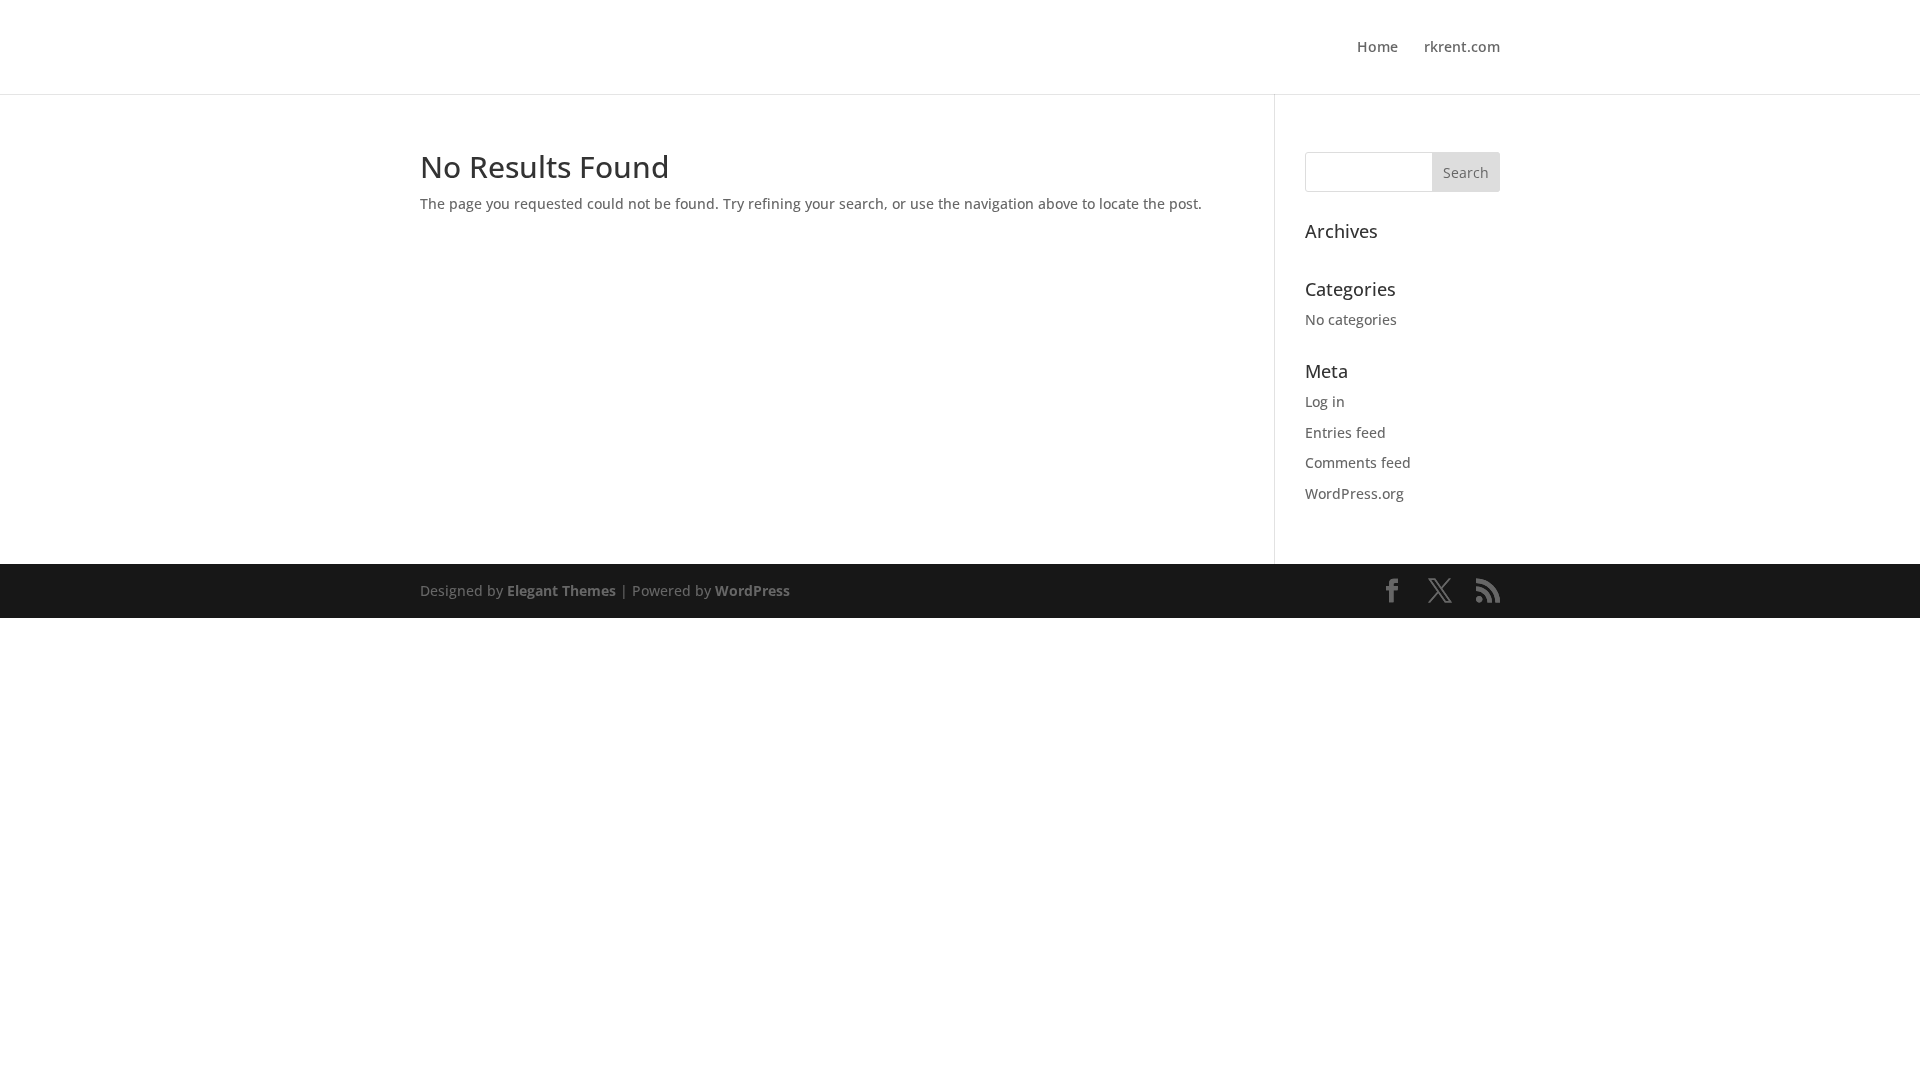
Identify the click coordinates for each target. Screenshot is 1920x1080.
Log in (1325, 401)
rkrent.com (1462, 48)
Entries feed (1345, 432)
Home (1377, 48)
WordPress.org (1354, 493)
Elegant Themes (561, 590)
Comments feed (1358, 462)
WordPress (752, 590)
